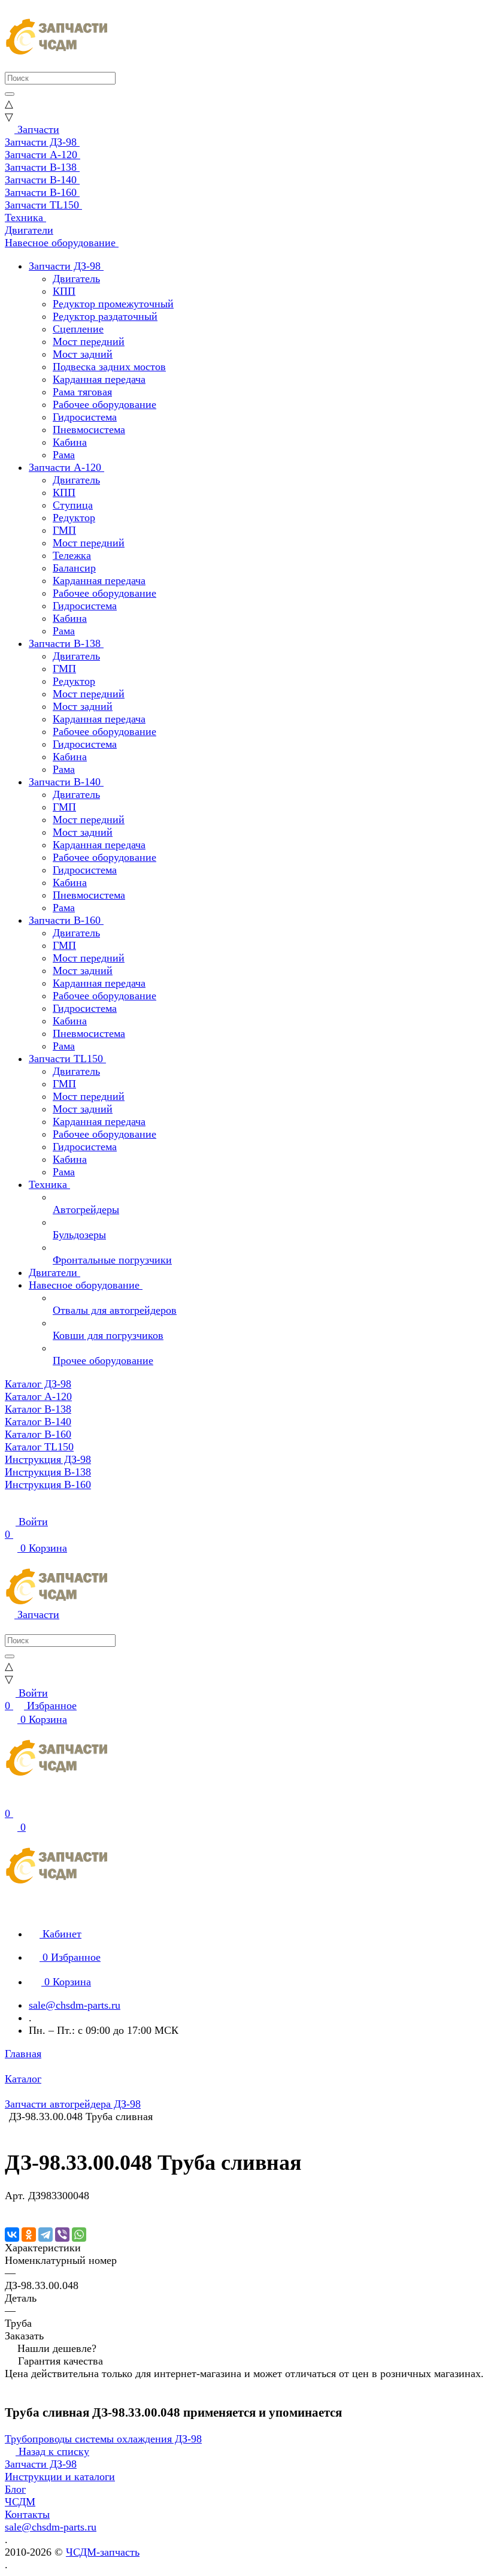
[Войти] (10, 1801)
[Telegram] (46, 2235)
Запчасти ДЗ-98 (41, 2464)
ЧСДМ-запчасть (103, 2552)
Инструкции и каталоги (60, 2477)
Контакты (27, 2514)
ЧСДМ (20, 2502)
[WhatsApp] (79, 2235)
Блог (15, 2489)
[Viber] (62, 2235)
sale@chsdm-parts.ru (75, 2005)
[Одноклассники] (29, 2235)
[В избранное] (10, 2208)
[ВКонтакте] (12, 2235)
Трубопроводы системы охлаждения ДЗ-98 (103, 2439)
